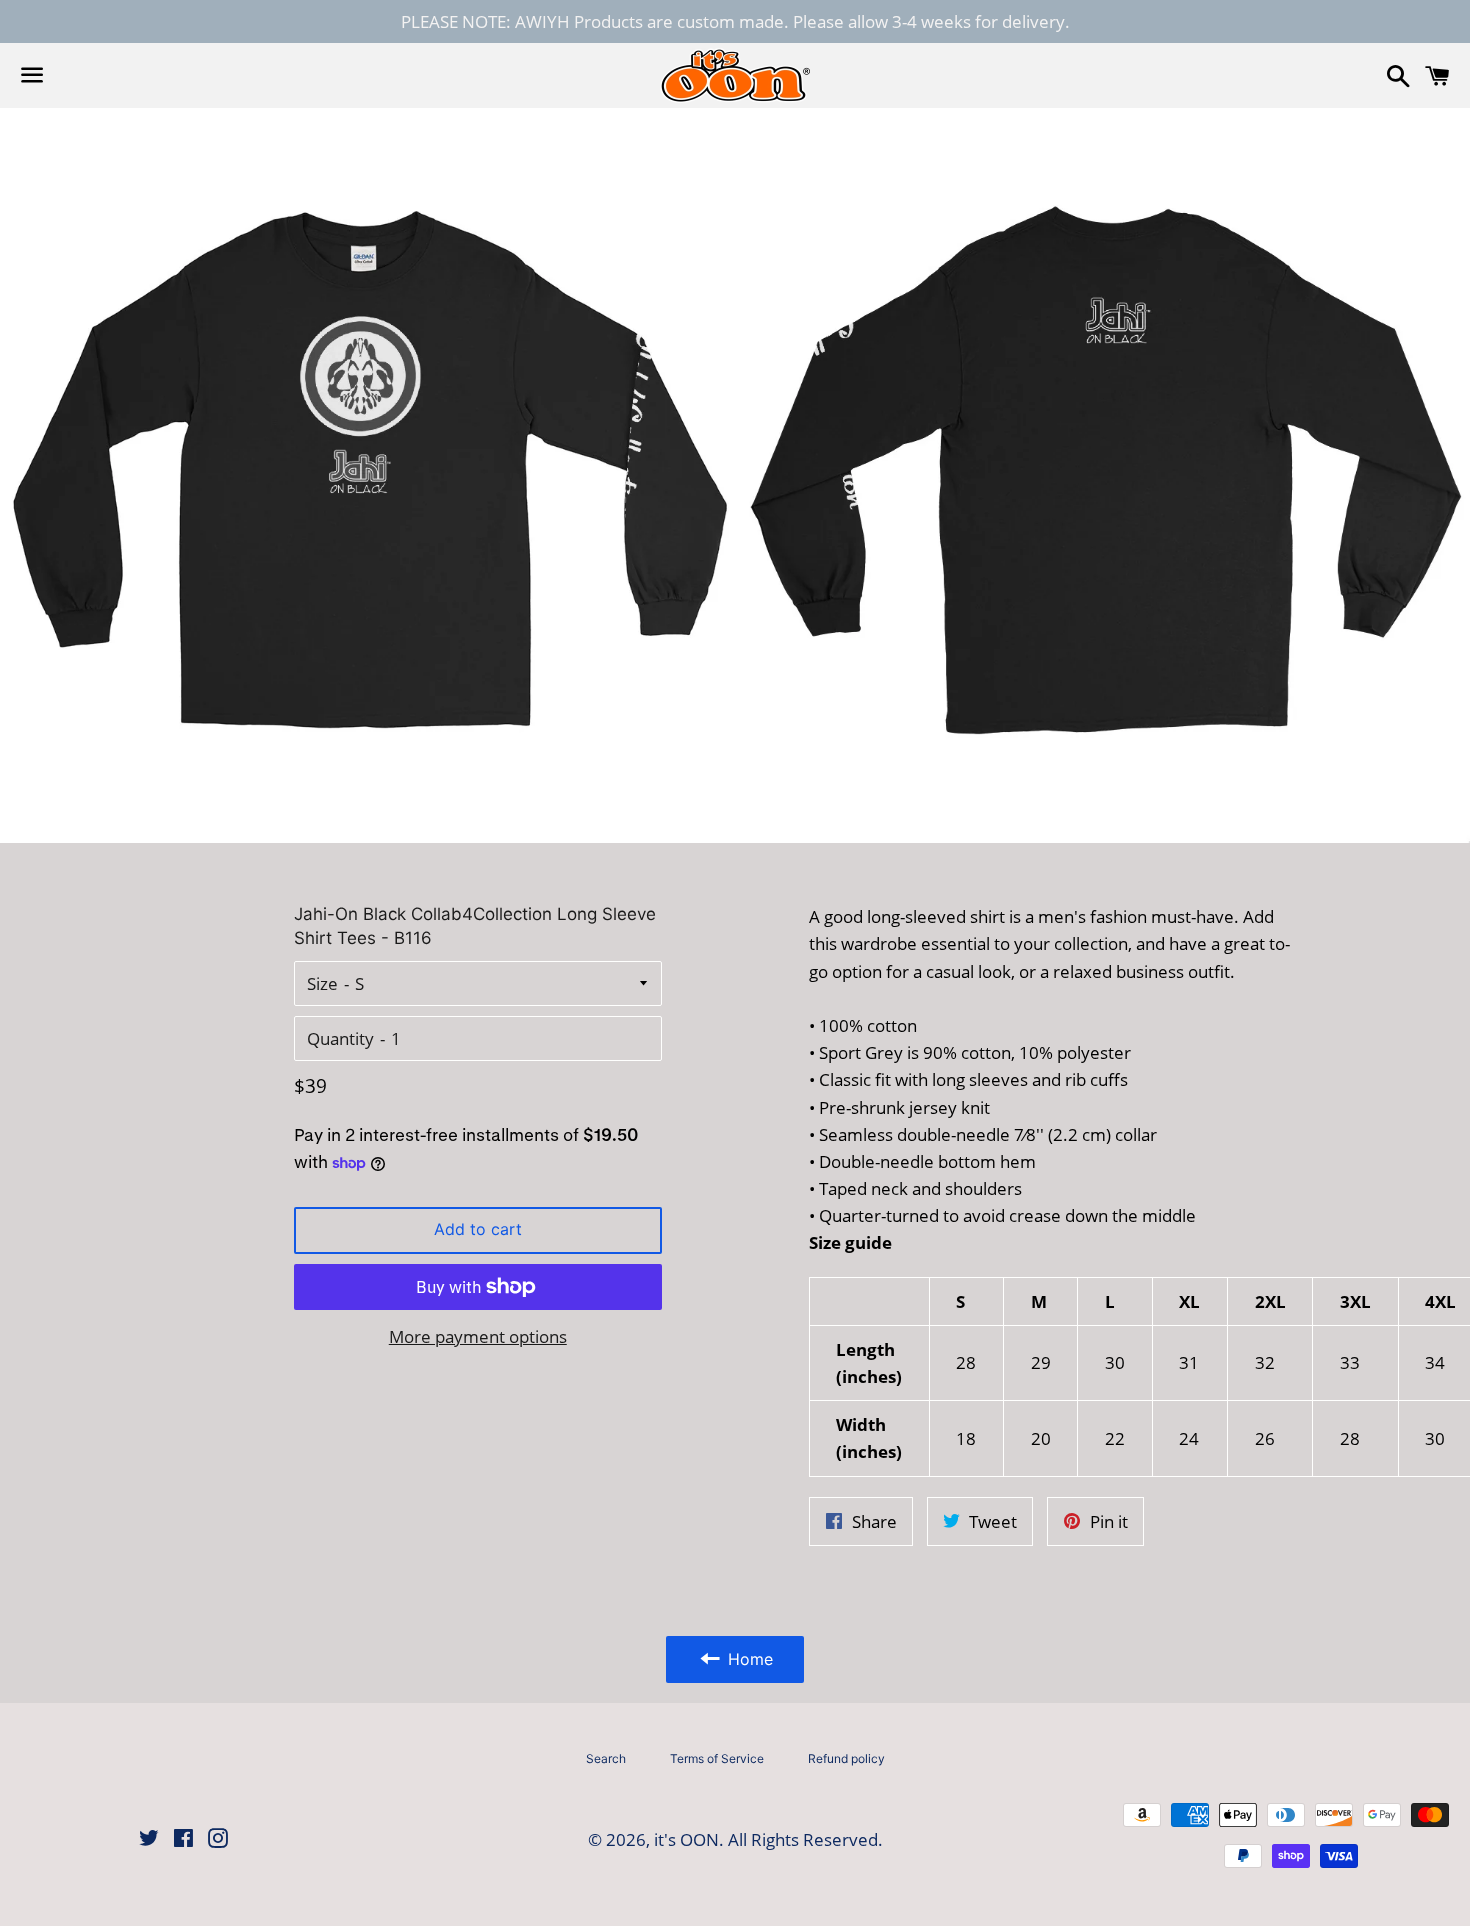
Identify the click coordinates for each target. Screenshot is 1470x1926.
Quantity (340, 1038)
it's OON (686, 1839)
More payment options (478, 1336)
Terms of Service (717, 1758)
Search (606, 1758)
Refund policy (846, 1758)
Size (322, 983)
